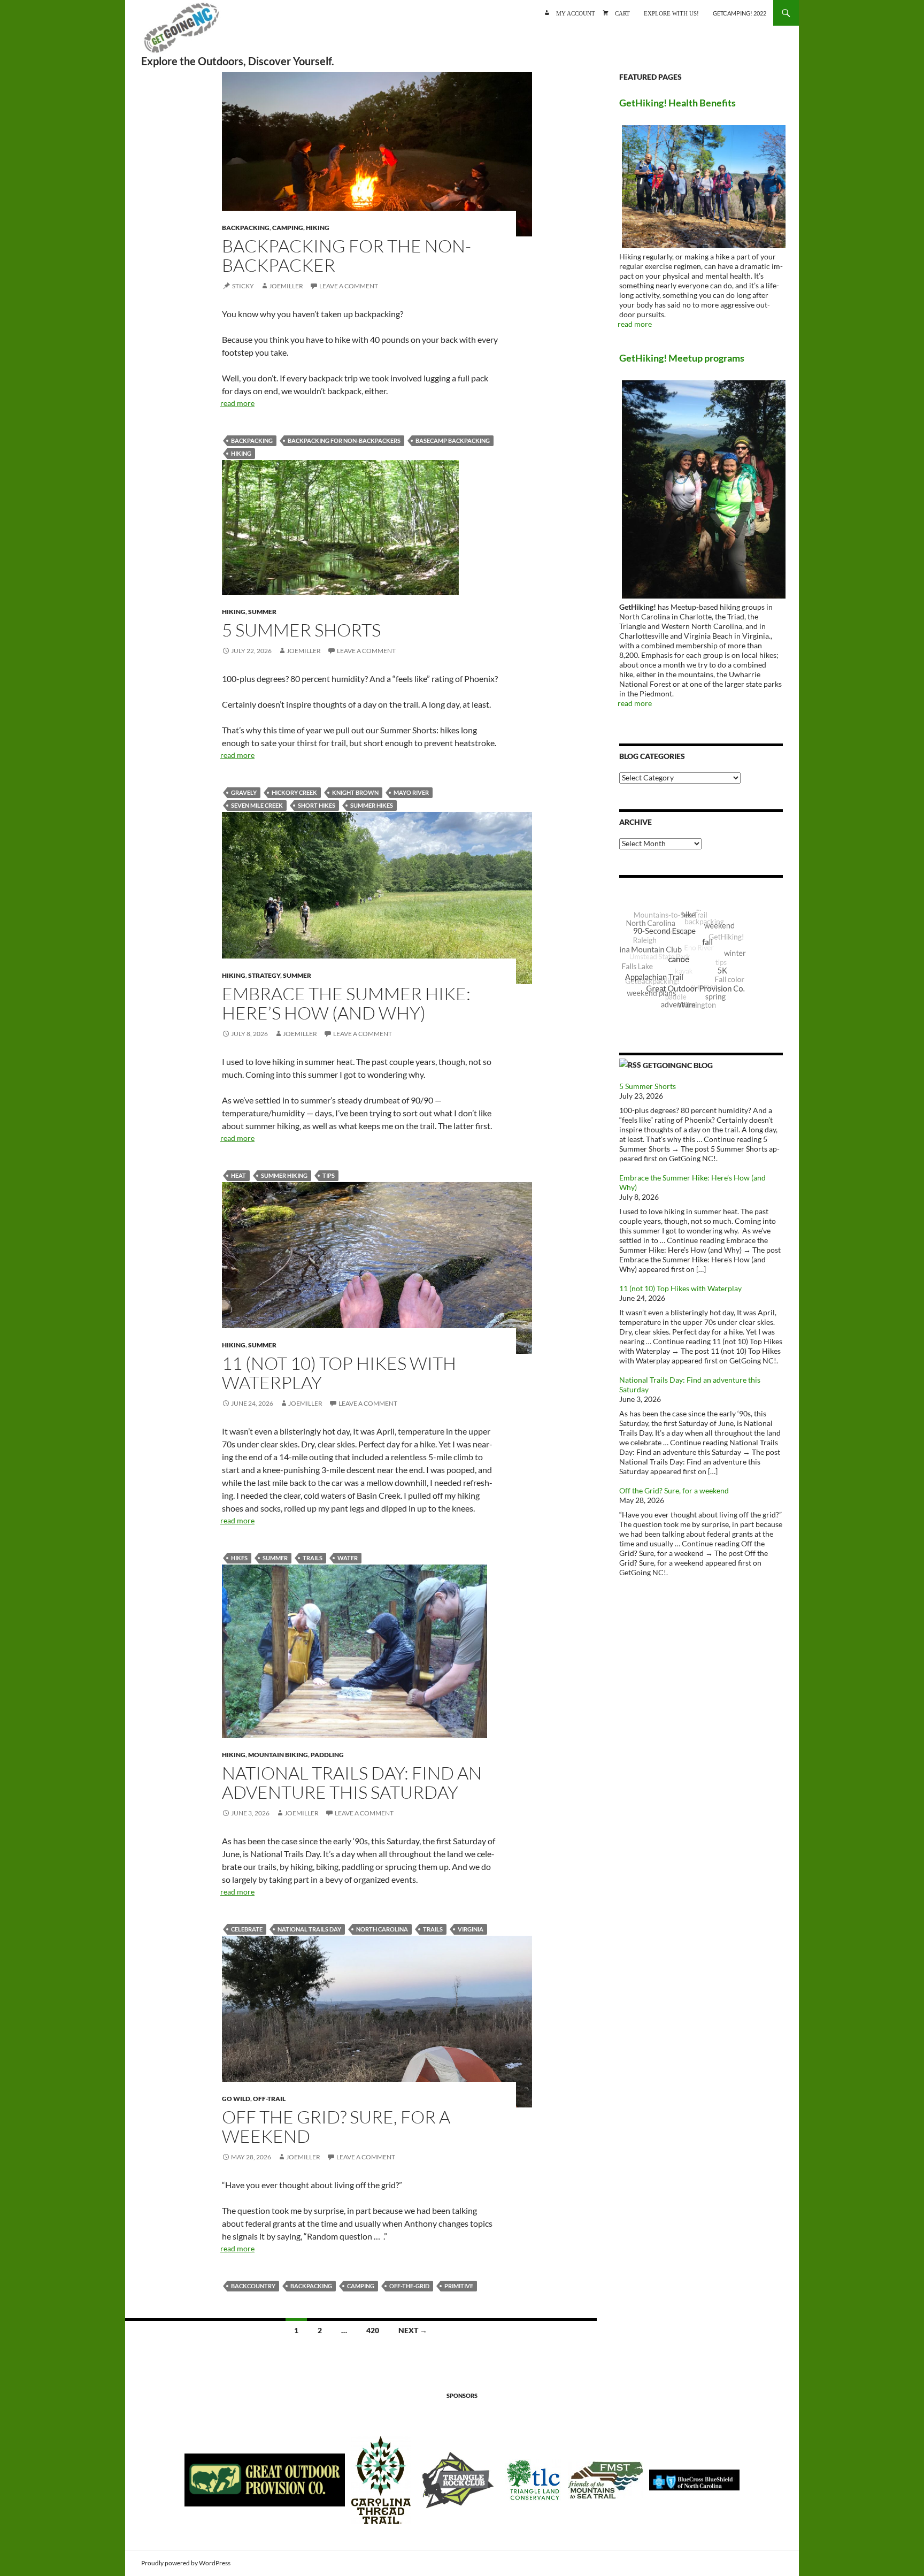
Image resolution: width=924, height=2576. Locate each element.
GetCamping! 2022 (740, 13)
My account (576, 13)
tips (329, 1175)
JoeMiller (286, 286)
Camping (288, 228)
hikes (239, 1558)
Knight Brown (355, 792)
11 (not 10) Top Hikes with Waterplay (339, 1373)
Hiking (318, 228)
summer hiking (284, 1175)
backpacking (252, 440)
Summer (262, 612)
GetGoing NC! (181, 32)
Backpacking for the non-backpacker (346, 255)
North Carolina (382, 1929)
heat (238, 1175)
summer (275, 1558)
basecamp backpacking (453, 440)
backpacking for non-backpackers (344, 440)
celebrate (247, 1929)
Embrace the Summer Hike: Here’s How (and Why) (346, 1003)
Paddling (327, 1755)
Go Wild (236, 2099)
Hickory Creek (294, 792)
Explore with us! (671, 13)
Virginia (471, 1929)
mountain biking (278, 1755)
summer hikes (372, 805)
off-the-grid (409, 2286)
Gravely (244, 792)
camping (361, 2286)
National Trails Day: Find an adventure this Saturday (352, 1782)
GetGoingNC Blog (678, 1065)
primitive (459, 2286)
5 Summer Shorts (301, 630)
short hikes (317, 805)
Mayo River (411, 792)
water (348, 1558)
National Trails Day (309, 1929)
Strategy (264, 975)
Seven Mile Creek (257, 805)
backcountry (253, 2286)
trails (313, 1558)
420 (373, 2330)
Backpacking (246, 228)
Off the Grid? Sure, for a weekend (336, 2126)
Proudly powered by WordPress (186, 2563)
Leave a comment (349, 286)
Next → (413, 2330)
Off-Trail (269, 2099)
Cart (622, 13)
